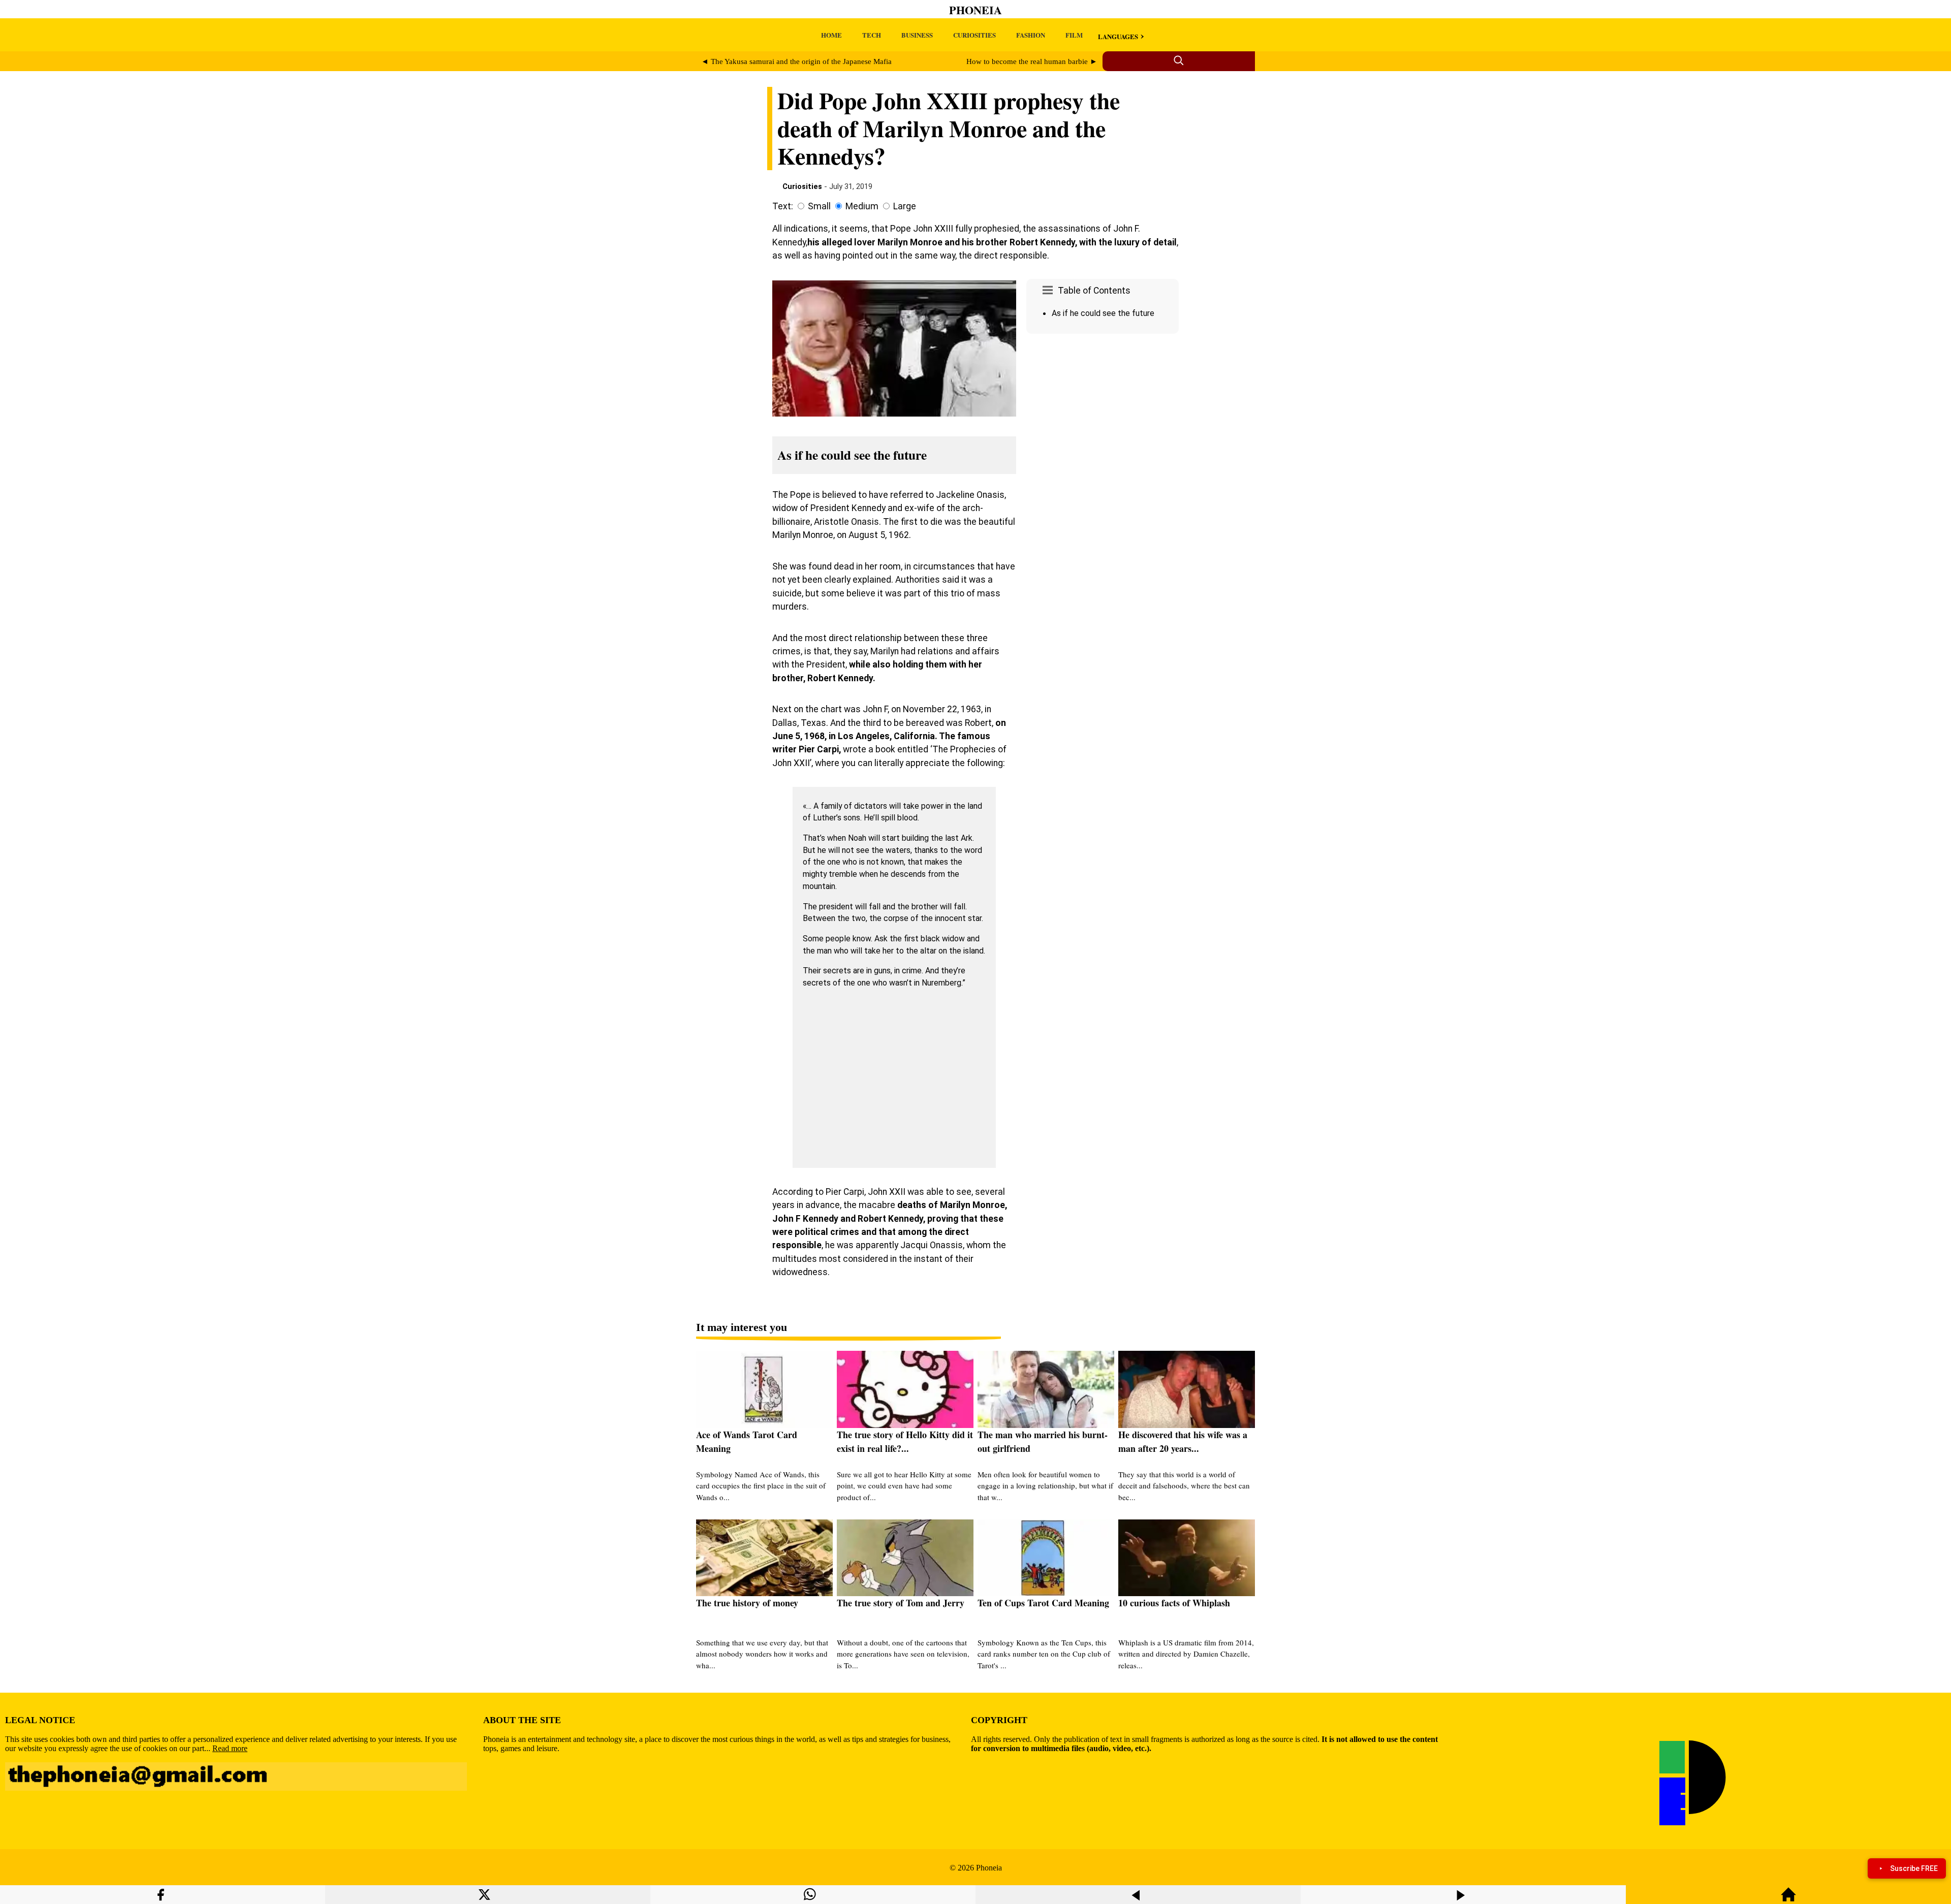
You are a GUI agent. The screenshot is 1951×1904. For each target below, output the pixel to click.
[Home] (1788, 1899)
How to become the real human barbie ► (1032, 61)
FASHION (1031, 35)
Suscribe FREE (1914, 1868)
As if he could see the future (1103, 313)
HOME (831, 35)
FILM (1074, 35)
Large (905, 206)
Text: (783, 206)
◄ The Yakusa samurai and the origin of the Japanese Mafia (796, 61)
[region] (1103, 424)
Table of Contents (1094, 291)
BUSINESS (917, 35)
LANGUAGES (1118, 36)
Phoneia (975, 10)
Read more (230, 1748)
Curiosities (802, 186)
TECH (872, 35)
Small (819, 206)
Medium (862, 206)
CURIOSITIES (974, 35)
